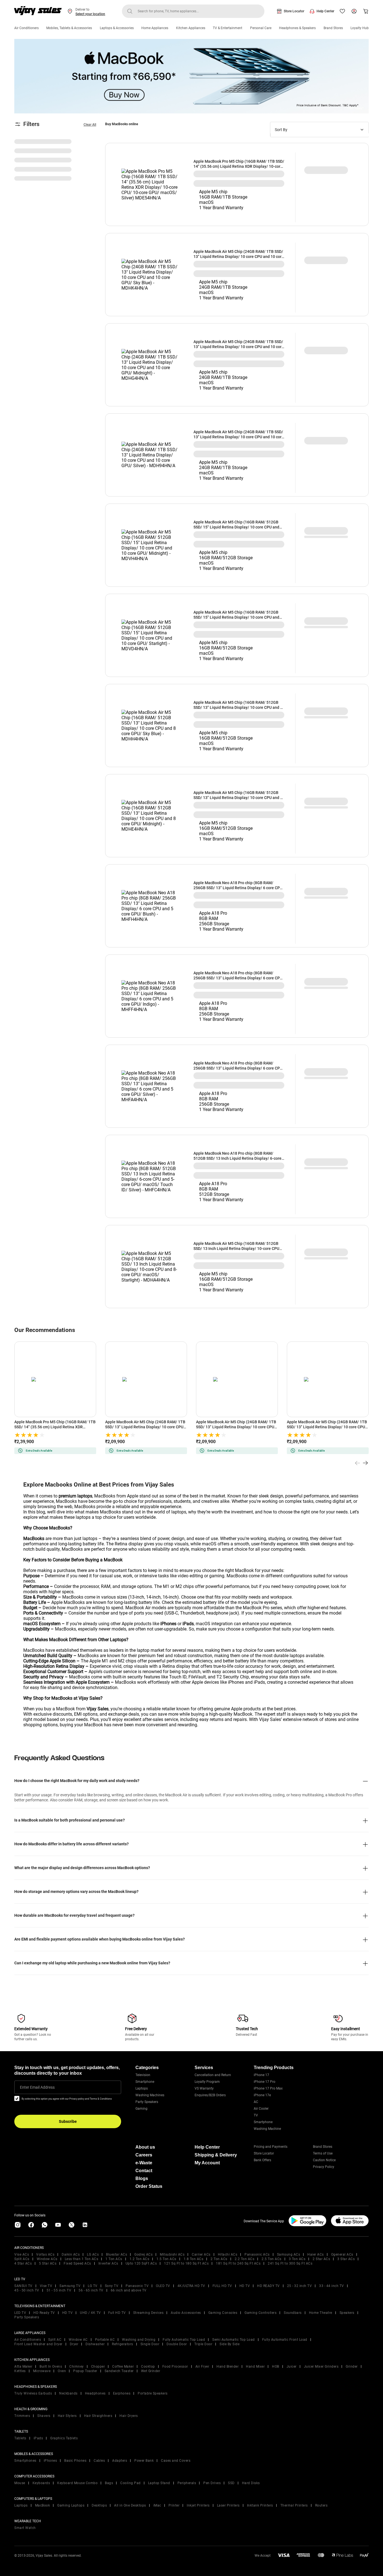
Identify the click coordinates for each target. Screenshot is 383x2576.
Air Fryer (202, 2367)
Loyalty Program (207, 2082)
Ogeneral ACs (342, 2254)
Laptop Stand (159, 2483)
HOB (276, 2367)
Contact (144, 2171)
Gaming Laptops (71, 2505)
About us (145, 2147)
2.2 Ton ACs (245, 2259)
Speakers (347, 2313)
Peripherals (187, 2483)
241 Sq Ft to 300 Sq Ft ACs (290, 2263)
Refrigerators (123, 2344)
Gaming (141, 2109)
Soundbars (293, 2313)
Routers (321, 2505)
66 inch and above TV (129, 2290)
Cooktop (148, 2367)
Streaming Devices (148, 2313)
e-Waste (144, 2163)
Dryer (74, 2344)
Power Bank (144, 2461)
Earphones (122, 2393)
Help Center (325, 11)
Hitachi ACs (228, 2254)
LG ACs (93, 2254)
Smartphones (25, 2461)
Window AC (78, 2340)
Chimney (77, 2367)
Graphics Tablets (64, 2438)
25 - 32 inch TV (300, 2286)
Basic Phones (75, 2461)
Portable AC (105, 2340)
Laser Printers (228, 2505)
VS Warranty (204, 2088)
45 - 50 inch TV (27, 2290)
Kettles (20, 2371)
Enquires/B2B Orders (210, 2095)
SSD (231, 2483)
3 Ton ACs (297, 2259)
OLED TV (163, 2286)
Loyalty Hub (360, 28)
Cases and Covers (176, 2461)
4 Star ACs (23, 2263)
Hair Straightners (98, 2416)
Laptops (142, 2088)
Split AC (55, 2340)
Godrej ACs (143, 2254)
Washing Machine (267, 2129)
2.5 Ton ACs (272, 2259)
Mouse (20, 2483)
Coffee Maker (123, 2367)
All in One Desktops (130, 2505)
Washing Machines (150, 2095)
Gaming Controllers (260, 2313)
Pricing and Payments (271, 2147)
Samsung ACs (289, 2254)
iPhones (50, 2461)
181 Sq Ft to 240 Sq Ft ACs (238, 2263)
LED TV (20, 2313)
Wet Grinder (151, 2371)
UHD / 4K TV (90, 2313)
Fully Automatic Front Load (285, 2340)
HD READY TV (268, 2286)
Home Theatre (321, 2313)
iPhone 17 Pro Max (268, 2088)
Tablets (20, 2438)
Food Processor (175, 2367)
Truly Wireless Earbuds (33, 2393)
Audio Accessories (186, 2313)
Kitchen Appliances (191, 28)
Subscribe (68, 2121)
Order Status (149, 2186)
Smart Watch (25, 2528)
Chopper (98, 2367)
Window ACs (47, 2259)
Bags (109, 2483)
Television (143, 2075)
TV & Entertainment (228, 28)
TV (256, 2115)
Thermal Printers (294, 2505)
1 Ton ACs (114, 2259)
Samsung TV (70, 2286)
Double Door (177, 2344)
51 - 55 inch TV (59, 2290)
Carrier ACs (201, 2254)
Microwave (42, 2371)
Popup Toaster (85, 2371)
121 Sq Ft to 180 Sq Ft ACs (186, 2263)
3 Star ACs (346, 2259)
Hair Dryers (129, 2416)
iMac (157, 2505)
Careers (144, 2155)
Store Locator (294, 11)
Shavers (44, 2416)
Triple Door (203, 2344)
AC (256, 2102)
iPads (38, 2438)
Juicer (292, 2367)
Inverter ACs (108, 2263)
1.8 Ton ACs (194, 2259)
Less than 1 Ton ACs (82, 2259)
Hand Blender (228, 2367)
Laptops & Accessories (117, 28)
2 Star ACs (321, 2259)
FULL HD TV (222, 2286)
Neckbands (68, 2393)
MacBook (43, 2505)
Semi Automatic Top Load (234, 2340)
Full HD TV (117, 2313)
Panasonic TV (137, 2286)
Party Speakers (147, 2102)
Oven (62, 2371)
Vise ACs (22, 2254)
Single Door (150, 2344)
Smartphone (145, 2082)
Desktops (99, 2505)
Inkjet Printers (198, 2505)
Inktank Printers (260, 2505)
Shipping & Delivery (216, 2155)
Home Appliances (155, 28)
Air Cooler (261, 2109)
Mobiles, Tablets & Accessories (69, 28)
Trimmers (22, 2416)
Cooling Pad (131, 2483)
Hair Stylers (67, 2416)
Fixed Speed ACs (77, 2263)
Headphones (95, 2393)
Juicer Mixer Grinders (321, 2367)
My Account (207, 2163)
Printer (174, 2505)
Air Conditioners (26, 28)
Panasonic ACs (257, 2254)
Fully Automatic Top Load (184, 2340)
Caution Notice (324, 2160)
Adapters (120, 2461)
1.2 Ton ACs (139, 2259)
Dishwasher (95, 2344)
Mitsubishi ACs (172, 2254)
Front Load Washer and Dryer (38, 2344)
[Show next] (365, 1463)
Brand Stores (333, 28)
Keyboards (41, 2483)
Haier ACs (316, 2254)
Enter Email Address (37, 2087)
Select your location (90, 14)
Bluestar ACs (116, 2254)
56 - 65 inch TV (91, 2290)
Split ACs (22, 2259)
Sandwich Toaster (119, 2371)
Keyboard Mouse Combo (77, 2483)
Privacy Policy (324, 2167)
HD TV (245, 2286)
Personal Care (261, 28)
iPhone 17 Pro (265, 2082)
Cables (99, 2461)
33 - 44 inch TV (332, 2286)
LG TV (93, 2286)
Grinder (352, 2367)
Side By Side (229, 2344)
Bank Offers (262, 2160)
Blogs (142, 2178)
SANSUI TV (23, 2286)
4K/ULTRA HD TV (191, 2286)
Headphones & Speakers (297, 28)
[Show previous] (357, 1463)
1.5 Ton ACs (166, 2259)
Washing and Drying (139, 2340)
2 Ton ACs (219, 2259)
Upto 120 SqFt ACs (141, 2263)
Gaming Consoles (223, 2313)
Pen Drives (212, 2483)
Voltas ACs (45, 2254)
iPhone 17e (262, 2095)
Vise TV (46, 2286)
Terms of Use (323, 2153)
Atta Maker (23, 2367)
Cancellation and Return (213, 2075)
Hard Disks (251, 2483)
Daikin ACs (71, 2254)
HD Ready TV (44, 2313)
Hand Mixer (255, 2367)
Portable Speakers (153, 2393)
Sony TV (112, 2286)
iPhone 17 (261, 2075)
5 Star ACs (48, 2263)
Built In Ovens (51, 2367)
